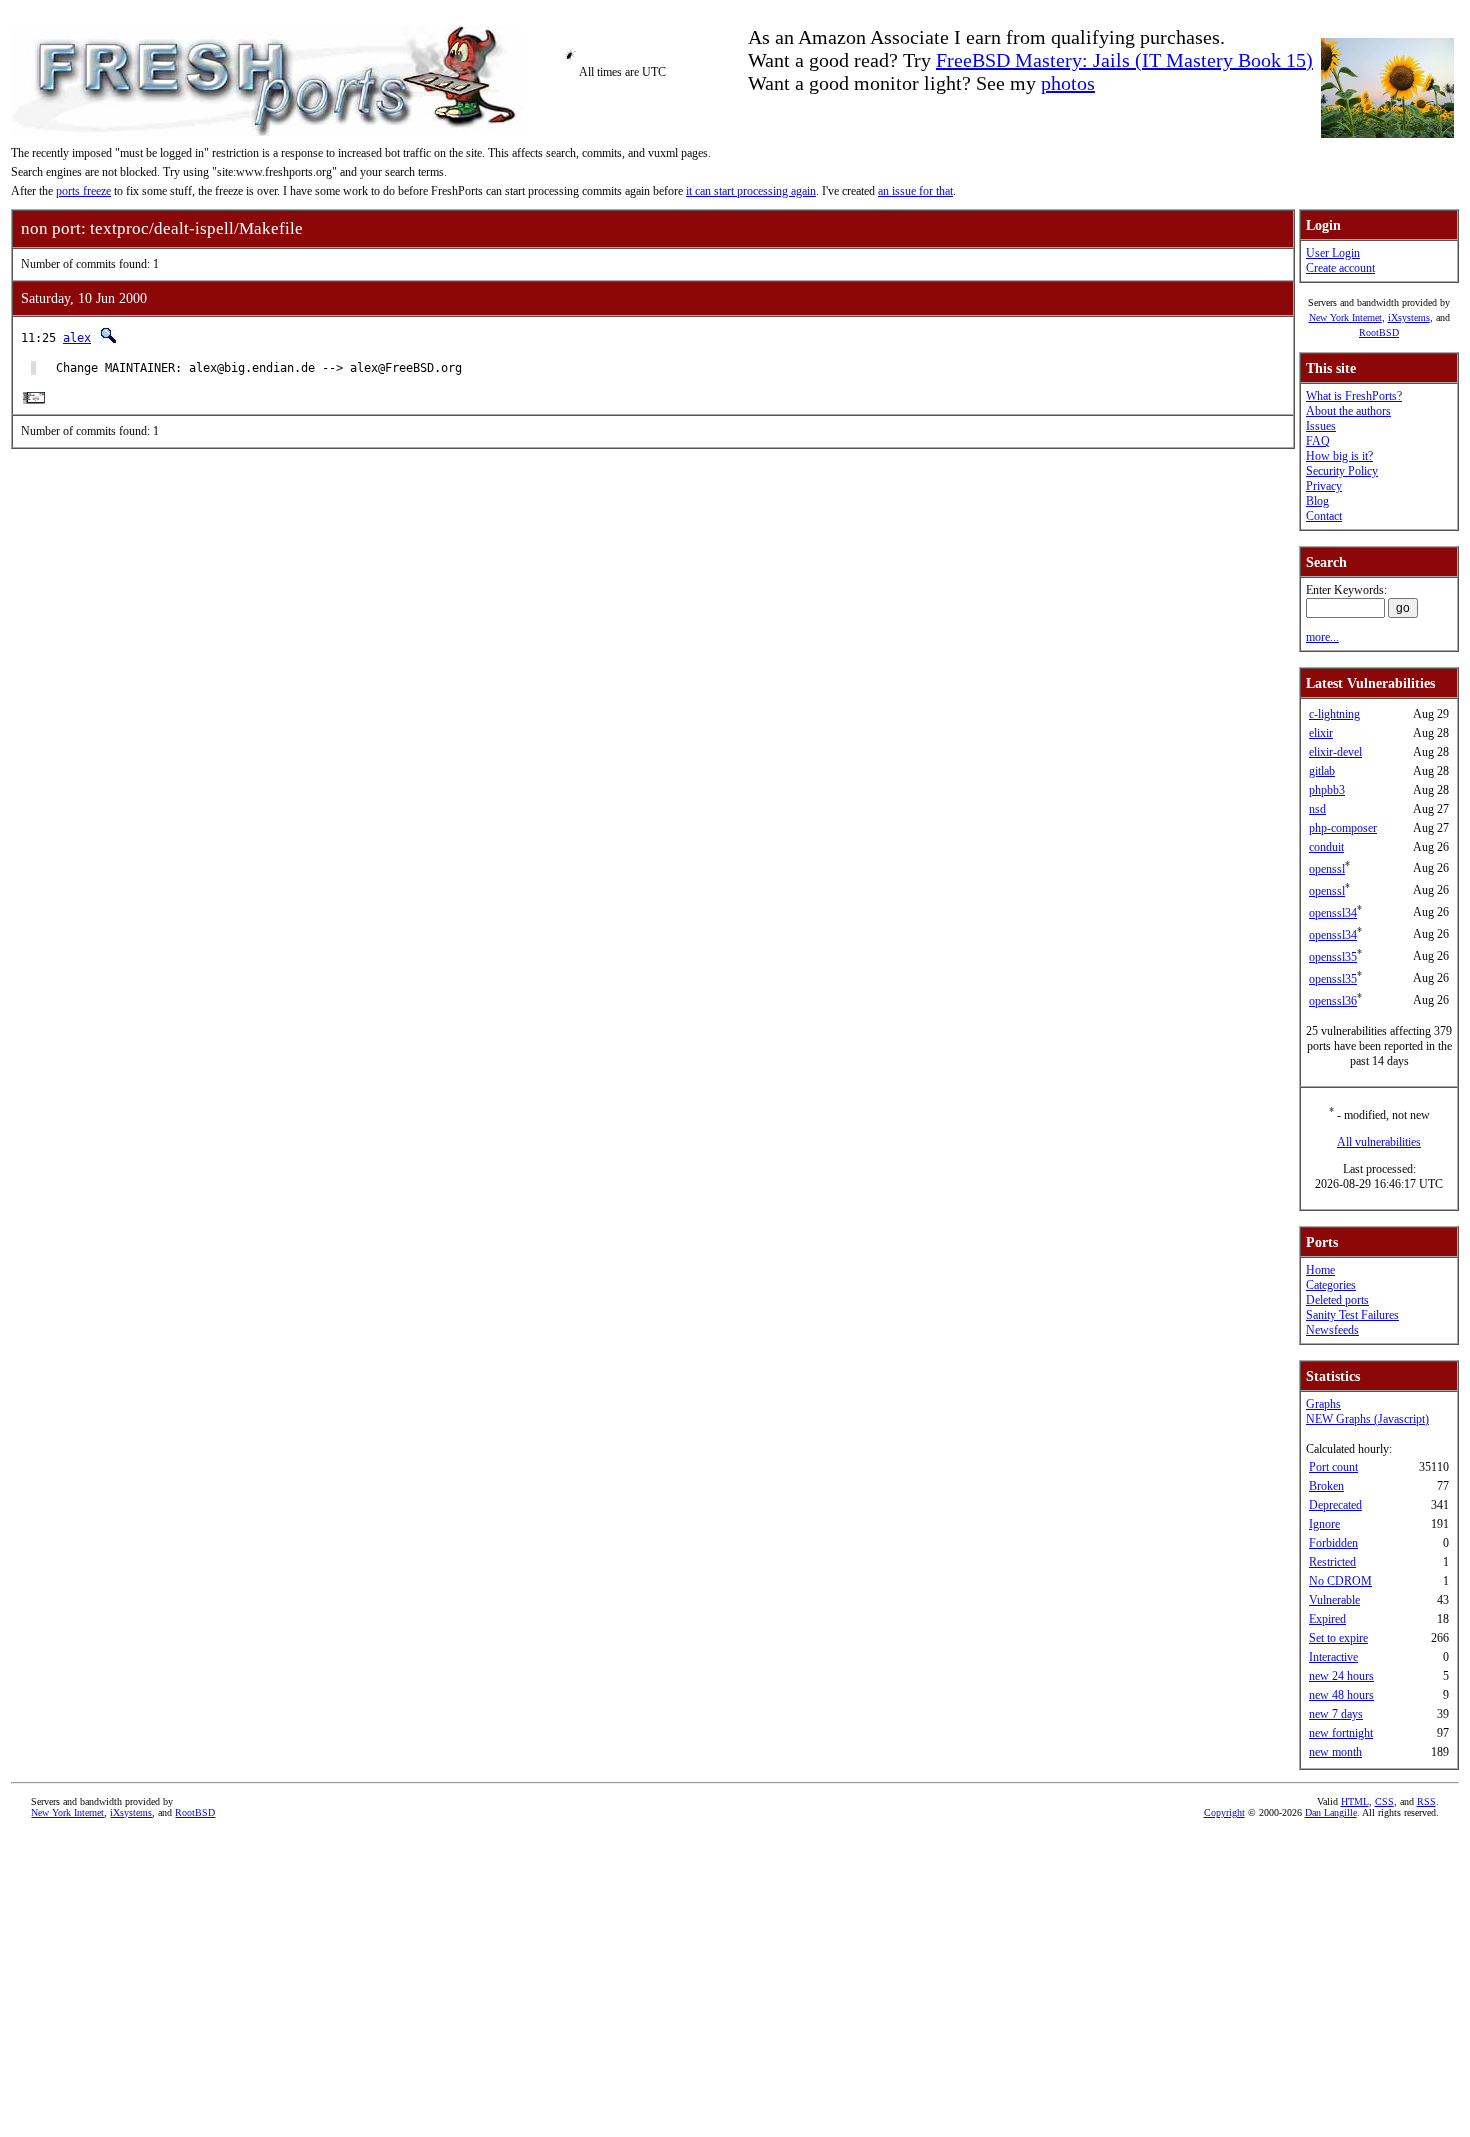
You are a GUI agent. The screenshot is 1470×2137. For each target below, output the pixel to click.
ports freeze (83, 191)
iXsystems (1409, 317)
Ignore (1324, 1524)
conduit (1326, 847)
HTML (1355, 1801)
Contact (1324, 516)
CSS (1384, 1801)
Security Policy (1342, 471)
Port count (1333, 1467)
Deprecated (1335, 1505)
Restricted (1332, 1562)
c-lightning (1334, 714)
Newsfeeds (1332, 1330)
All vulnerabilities (1379, 1142)
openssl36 (1333, 1001)
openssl (1327, 869)
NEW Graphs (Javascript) (1367, 1419)
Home (1320, 1270)
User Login (1333, 253)
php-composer (1343, 828)
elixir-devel (1335, 752)
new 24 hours (1341, 1676)
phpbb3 (1327, 790)
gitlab (1322, 771)
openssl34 (1333, 913)
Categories (1331, 1285)
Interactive (1333, 1657)
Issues (1321, 426)
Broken (1326, 1486)
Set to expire (1338, 1638)
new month (1335, 1752)
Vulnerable (1334, 1600)
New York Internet (1345, 317)
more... (1322, 637)
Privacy (1324, 486)
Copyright (1224, 1812)
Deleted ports (1337, 1300)
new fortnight (1341, 1733)
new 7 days (1336, 1714)
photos (1068, 83)
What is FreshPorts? (1354, 396)
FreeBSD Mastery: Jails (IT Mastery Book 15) (1124, 60)
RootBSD (1379, 332)
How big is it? (1339, 456)
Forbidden (1333, 1543)
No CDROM (1340, 1581)
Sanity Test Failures (1352, 1315)
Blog (1317, 501)
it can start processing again (751, 191)
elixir (1321, 733)
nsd (1317, 809)
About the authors (1348, 411)
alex (77, 338)
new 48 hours (1341, 1695)
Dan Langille (1331, 1812)
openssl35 (1333, 957)
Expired (1327, 1619)
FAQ (1318, 441)
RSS (1426, 1801)
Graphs (1323, 1404)
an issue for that (915, 191)
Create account (1340, 268)
